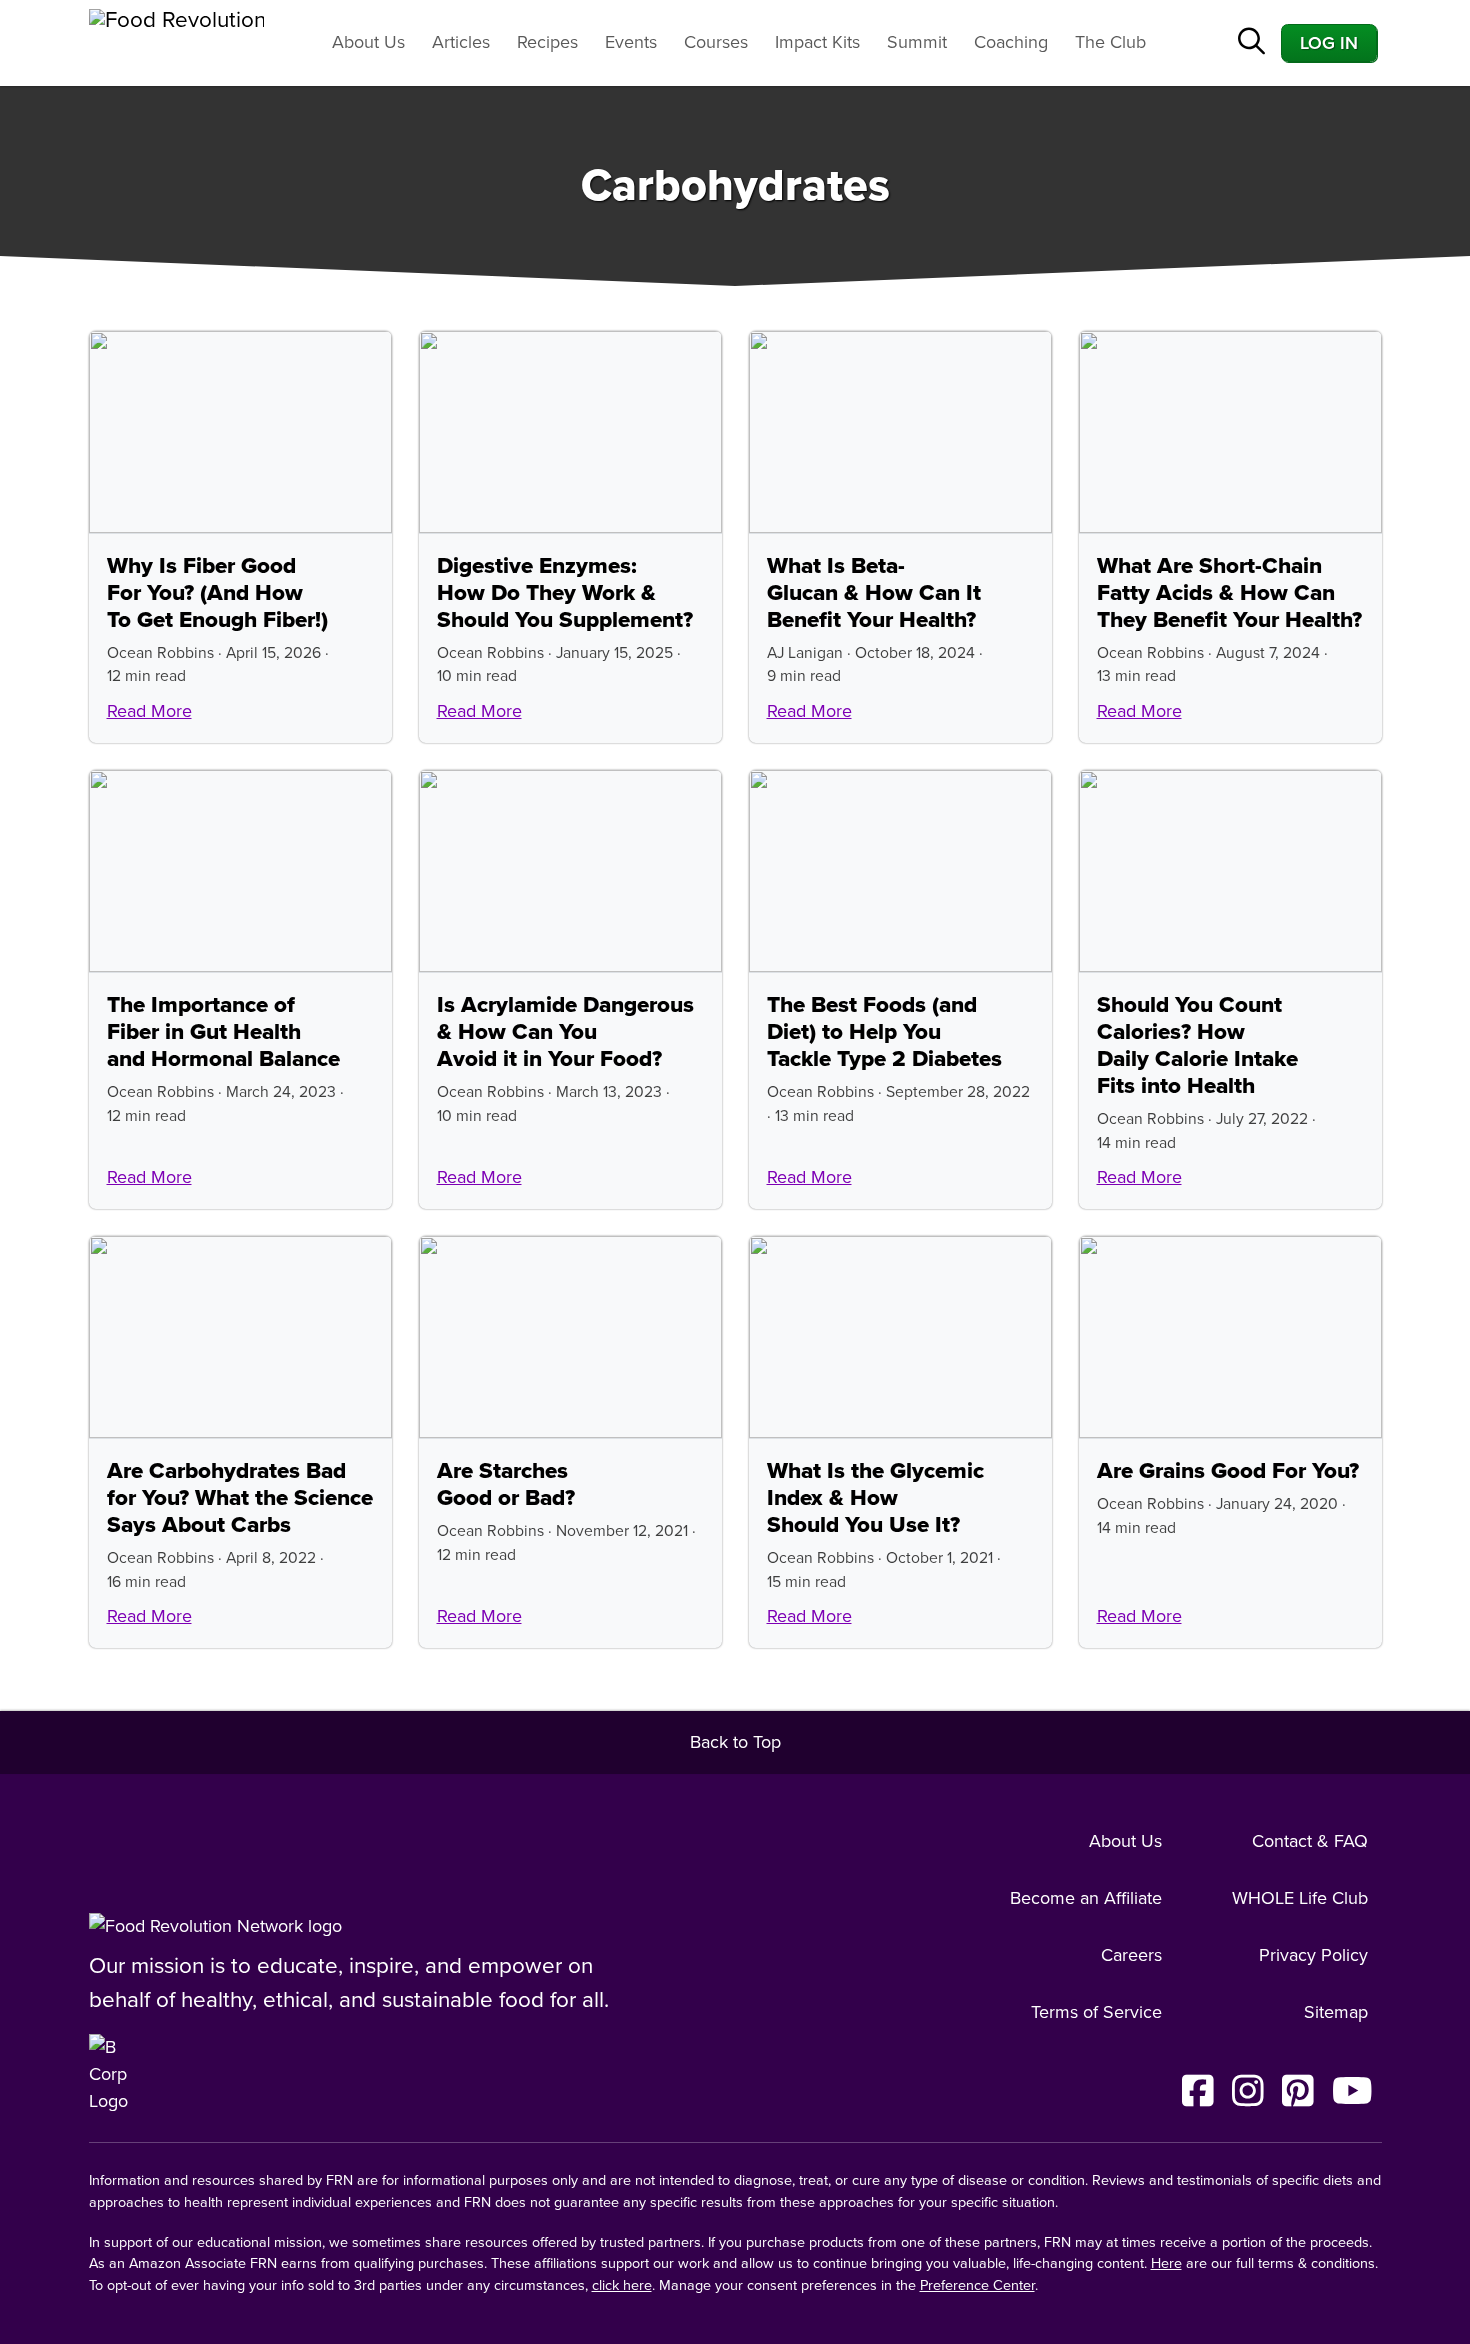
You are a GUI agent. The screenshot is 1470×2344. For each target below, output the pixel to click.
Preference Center (977, 2285)
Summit (917, 42)
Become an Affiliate (1086, 1898)
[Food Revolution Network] (215, 1926)
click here (622, 2285)
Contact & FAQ (1310, 1841)
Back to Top (735, 1742)
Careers (1131, 1955)
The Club (1110, 42)
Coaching (1011, 42)
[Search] (1251, 43)
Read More (149, 711)
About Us (368, 42)
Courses (716, 42)
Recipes (547, 42)
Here (1166, 2263)
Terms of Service (1096, 2012)
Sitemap (1336, 2012)
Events (631, 42)
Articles (461, 42)
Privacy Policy (1313, 1955)
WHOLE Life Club (1300, 1898)
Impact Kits (817, 42)
